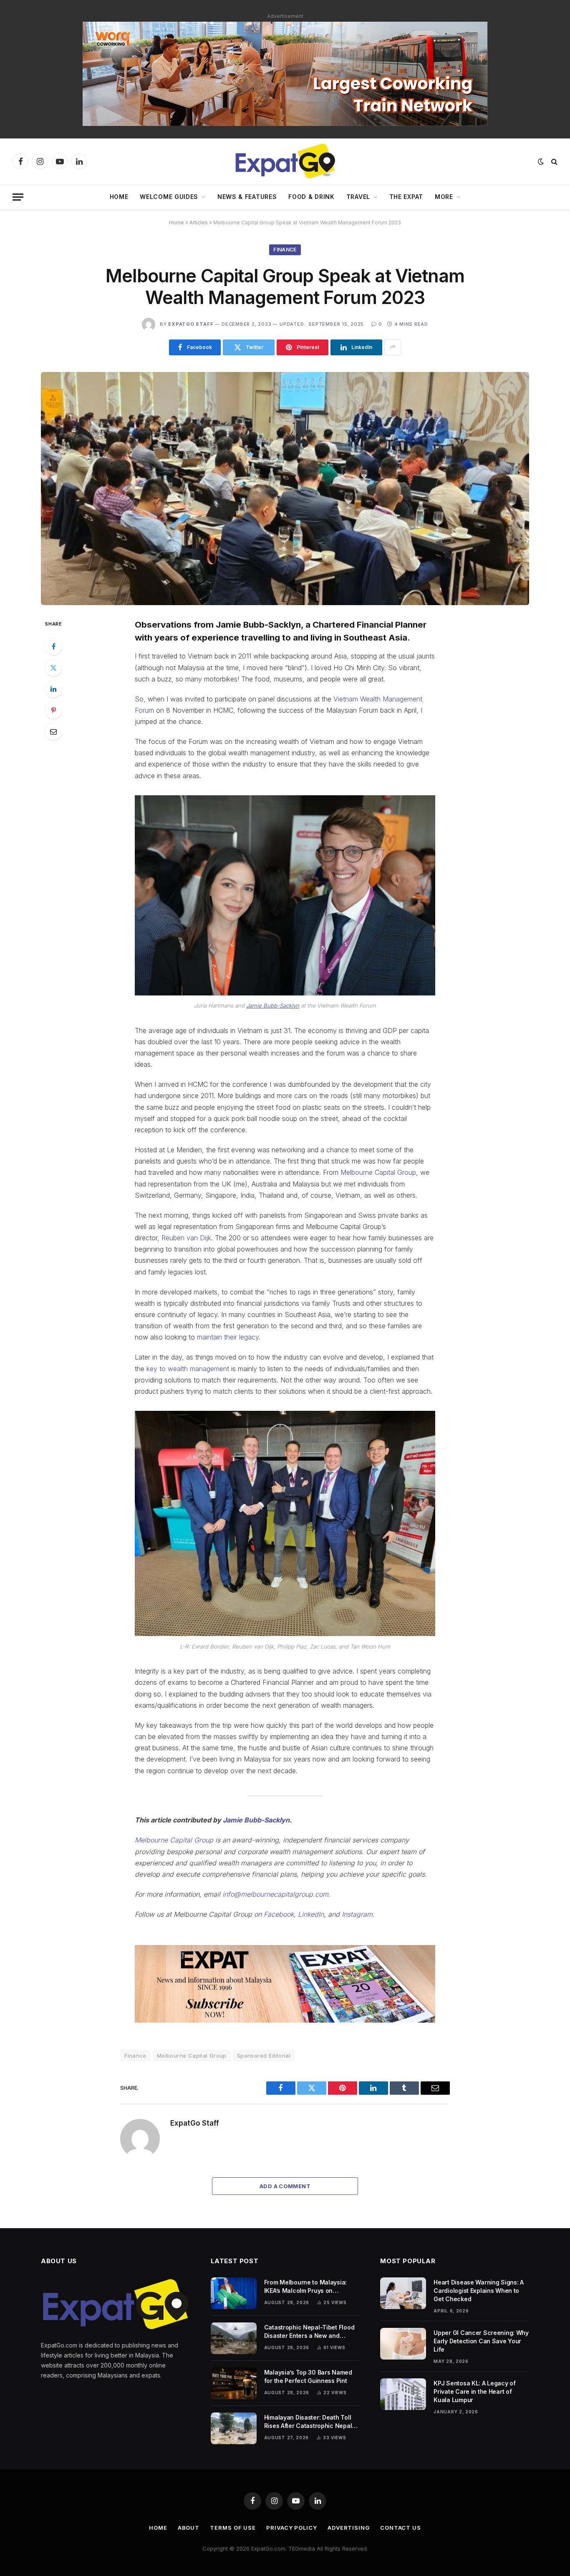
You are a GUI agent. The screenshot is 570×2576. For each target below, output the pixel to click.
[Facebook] (53, 646)
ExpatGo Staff (191, 324)
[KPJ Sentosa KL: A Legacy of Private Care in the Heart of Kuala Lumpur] (403, 2394)
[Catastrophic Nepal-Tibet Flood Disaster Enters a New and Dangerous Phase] (234, 2338)
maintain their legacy (228, 1337)
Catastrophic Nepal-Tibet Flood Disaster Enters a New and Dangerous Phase (309, 2332)
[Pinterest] (53, 710)
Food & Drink (311, 197)
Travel (358, 197)
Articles (199, 222)
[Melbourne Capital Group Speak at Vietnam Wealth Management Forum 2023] (285, 489)
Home (119, 197)
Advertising (349, 2528)
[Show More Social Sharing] (393, 347)
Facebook (279, 1914)
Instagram (357, 1914)
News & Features (247, 197)
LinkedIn (311, 1914)
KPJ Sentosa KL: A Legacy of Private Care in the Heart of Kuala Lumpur (474, 2391)
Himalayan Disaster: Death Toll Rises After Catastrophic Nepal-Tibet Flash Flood (309, 2422)
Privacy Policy (292, 2528)
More (444, 197)
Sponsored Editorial (264, 2056)
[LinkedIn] (53, 689)
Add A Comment (285, 2186)
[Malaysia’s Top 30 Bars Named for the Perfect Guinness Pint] (234, 2383)
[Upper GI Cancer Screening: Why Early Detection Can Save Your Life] (403, 2344)
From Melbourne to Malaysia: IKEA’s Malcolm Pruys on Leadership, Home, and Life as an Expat (312, 2287)
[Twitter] (53, 668)
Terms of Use (233, 2528)
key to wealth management (188, 1369)
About (189, 2528)
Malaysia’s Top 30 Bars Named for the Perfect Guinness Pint (308, 2376)
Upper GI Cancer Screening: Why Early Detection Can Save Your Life (481, 2341)
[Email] (53, 731)
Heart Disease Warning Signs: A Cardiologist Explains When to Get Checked (479, 2291)
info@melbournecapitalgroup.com (275, 1894)
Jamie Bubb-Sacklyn (273, 1005)
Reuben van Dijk (186, 1238)
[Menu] (18, 197)
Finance (285, 250)
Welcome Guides (169, 197)
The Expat (406, 197)
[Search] (554, 162)
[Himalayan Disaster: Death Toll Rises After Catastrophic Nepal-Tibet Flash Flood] (234, 2428)
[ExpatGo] (285, 161)
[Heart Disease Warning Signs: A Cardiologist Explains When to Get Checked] (403, 2293)
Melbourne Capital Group (378, 1172)
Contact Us (401, 2528)
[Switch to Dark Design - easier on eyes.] (541, 161)
